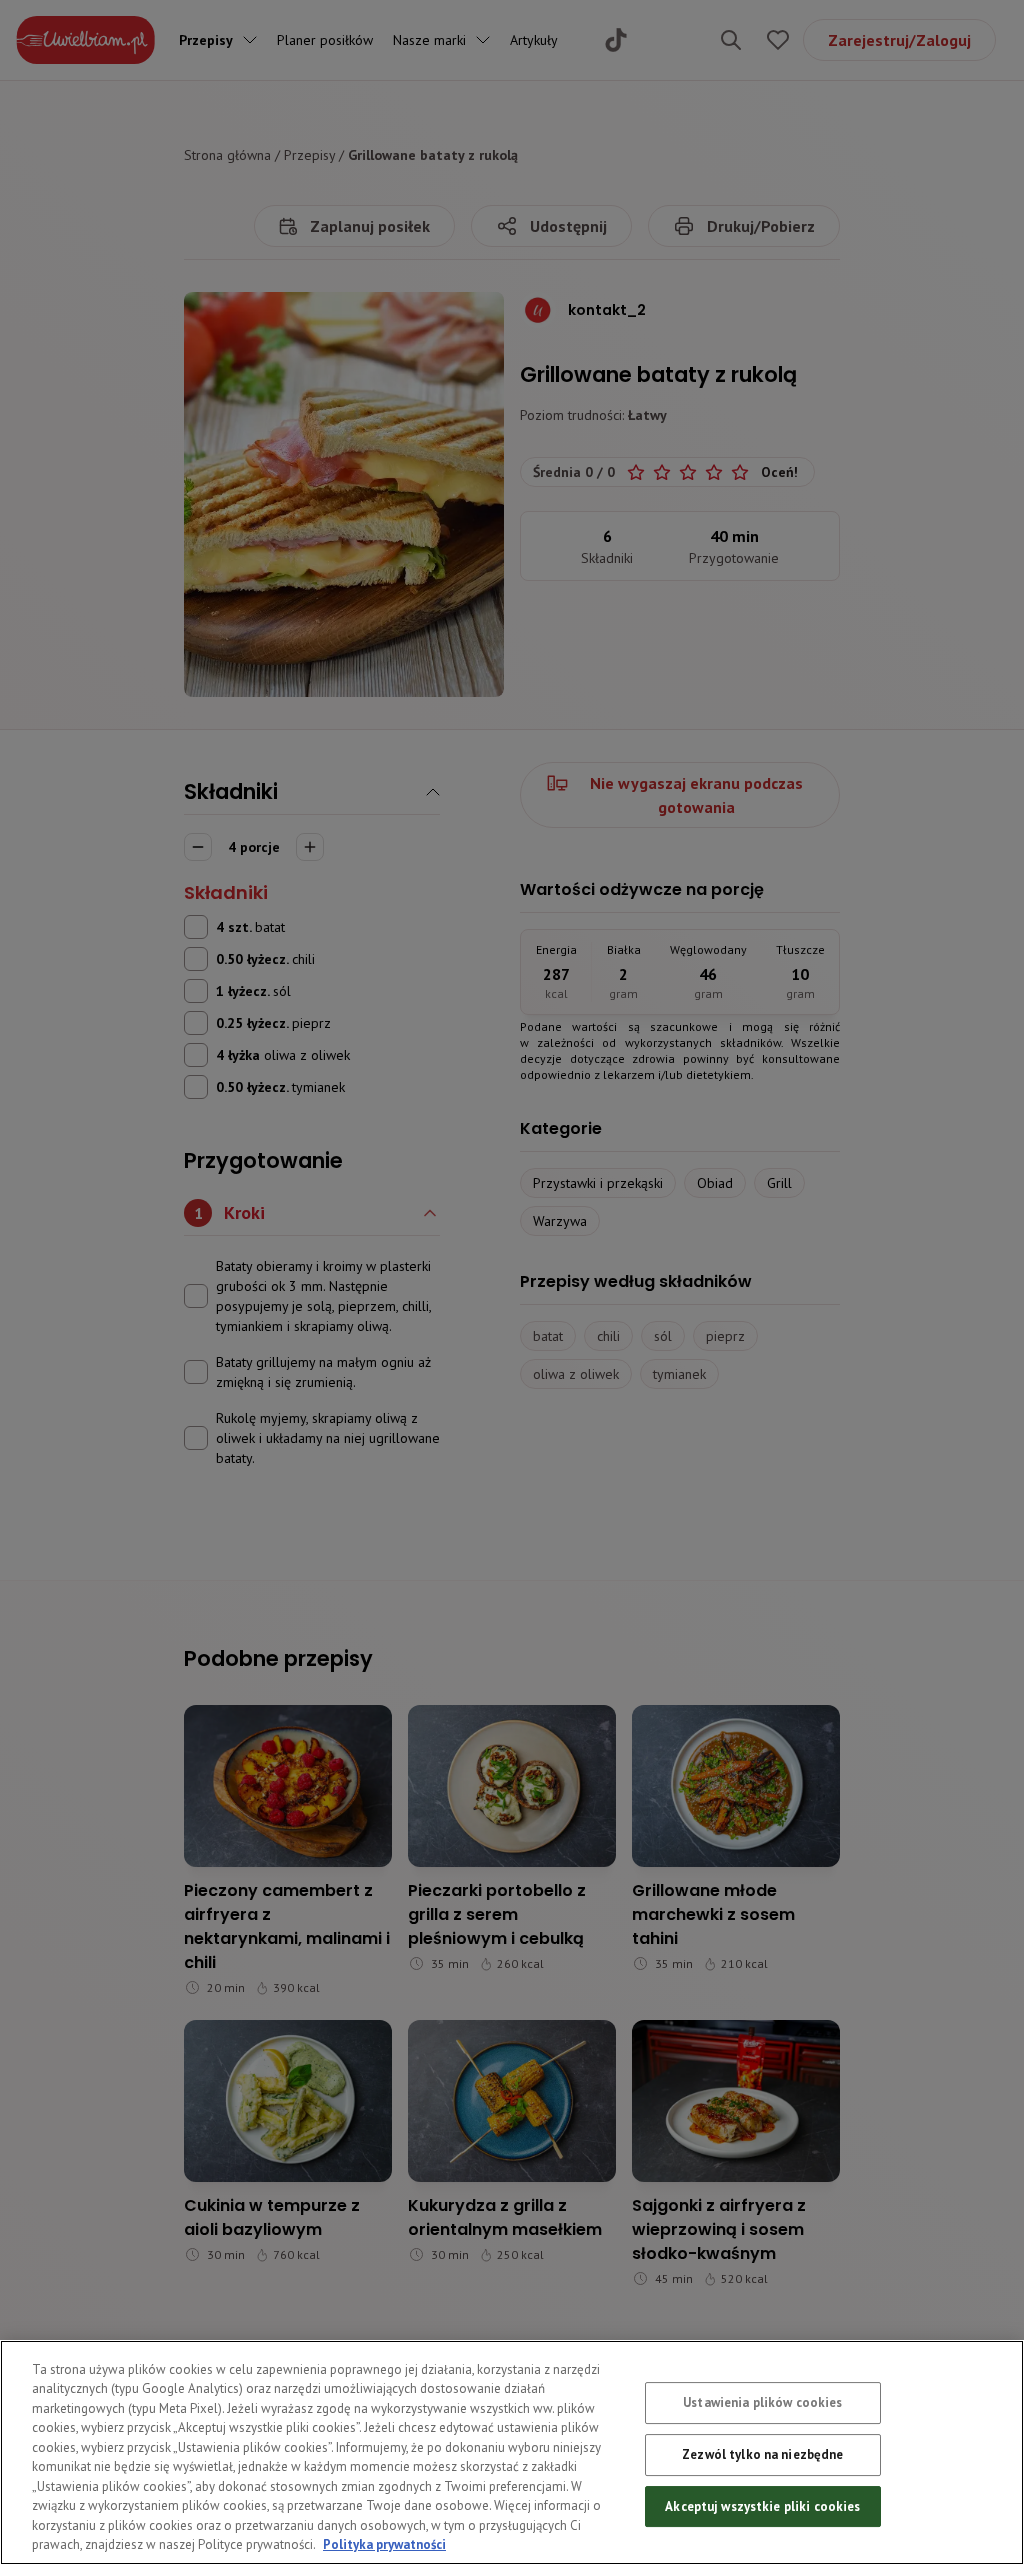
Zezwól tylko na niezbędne (762, 2454)
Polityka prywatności (384, 2544)
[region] (512, 2452)
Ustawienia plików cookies (762, 2403)
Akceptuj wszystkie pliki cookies (762, 2506)
